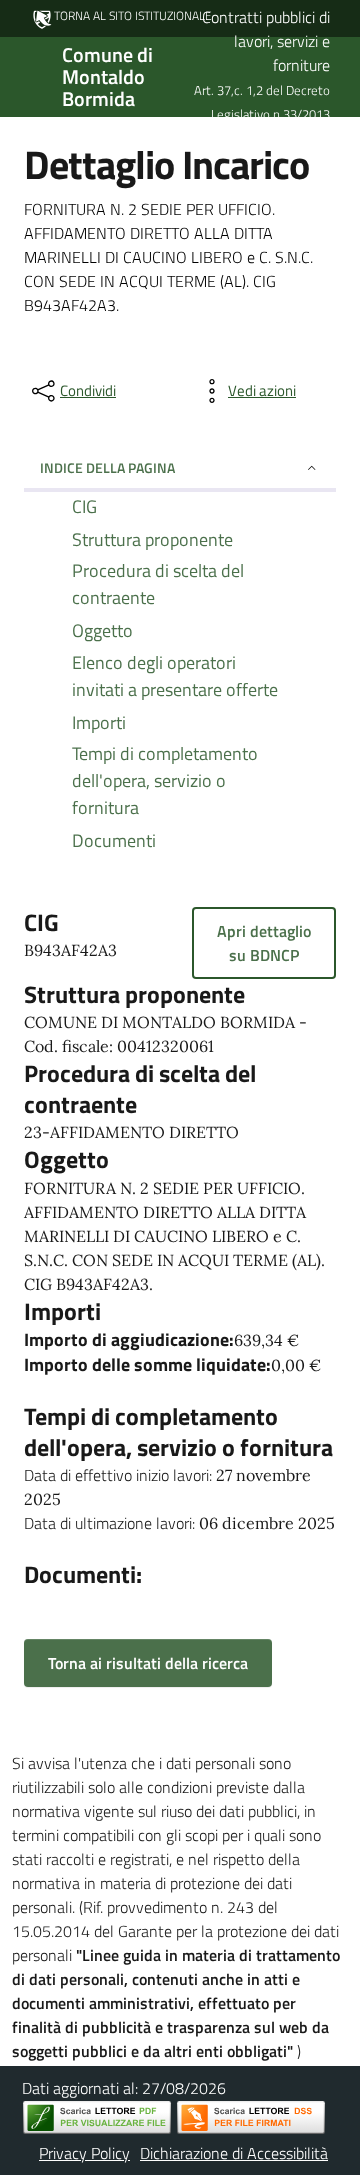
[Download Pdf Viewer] (97, 2117)
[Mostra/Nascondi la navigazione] (24, 75)
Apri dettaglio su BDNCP (264, 943)
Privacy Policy (84, 2153)
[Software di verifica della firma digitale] (251, 2117)
